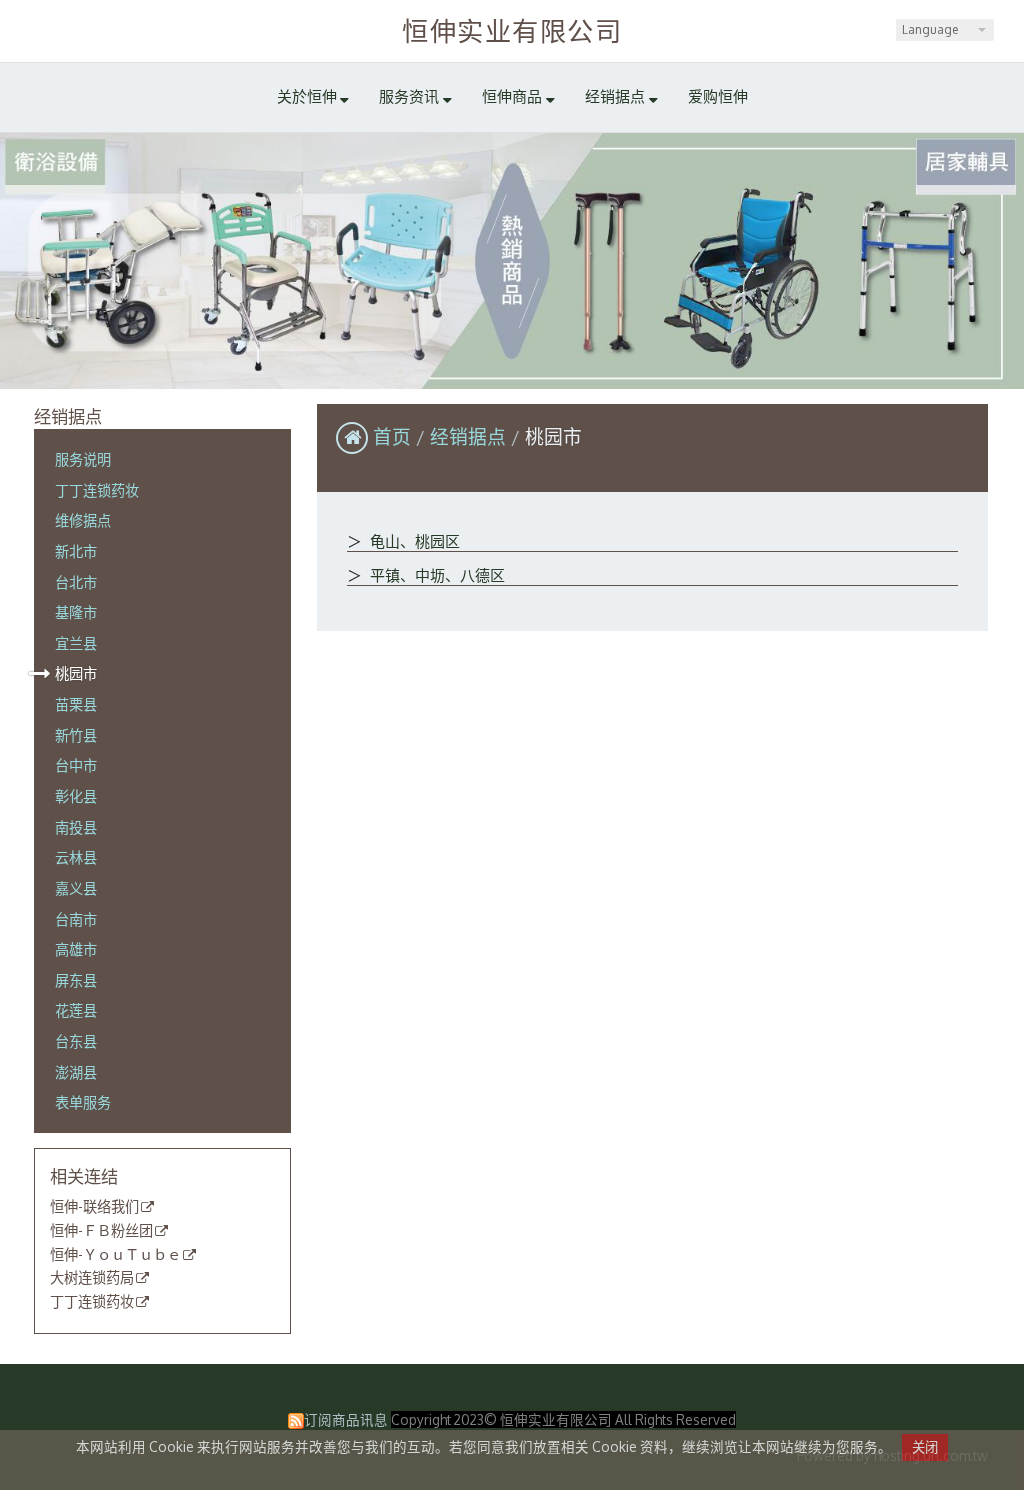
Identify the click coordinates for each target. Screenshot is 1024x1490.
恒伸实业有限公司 (512, 30)
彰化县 (76, 796)
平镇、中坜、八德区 (435, 575)
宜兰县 (76, 643)
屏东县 (76, 980)
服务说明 (83, 459)
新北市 (76, 551)
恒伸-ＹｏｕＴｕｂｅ (115, 1255)
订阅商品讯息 (346, 1419)
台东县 (76, 1041)
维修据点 (83, 520)
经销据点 (470, 436)
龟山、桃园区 (413, 541)
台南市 (76, 919)
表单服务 (83, 1102)
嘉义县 (76, 888)
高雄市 (76, 949)
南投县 (76, 827)
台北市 (76, 582)
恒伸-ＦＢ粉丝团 (101, 1231)
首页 (392, 436)
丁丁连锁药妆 (97, 490)
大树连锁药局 (92, 1278)
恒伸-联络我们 (94, 1207)
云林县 (76, 857)
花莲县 (76, 1010)
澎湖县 (76, 1072)
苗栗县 (76, 704)
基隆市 (76, 612)
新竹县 (76, 735)
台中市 (76, 765)
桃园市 (76, 673)
